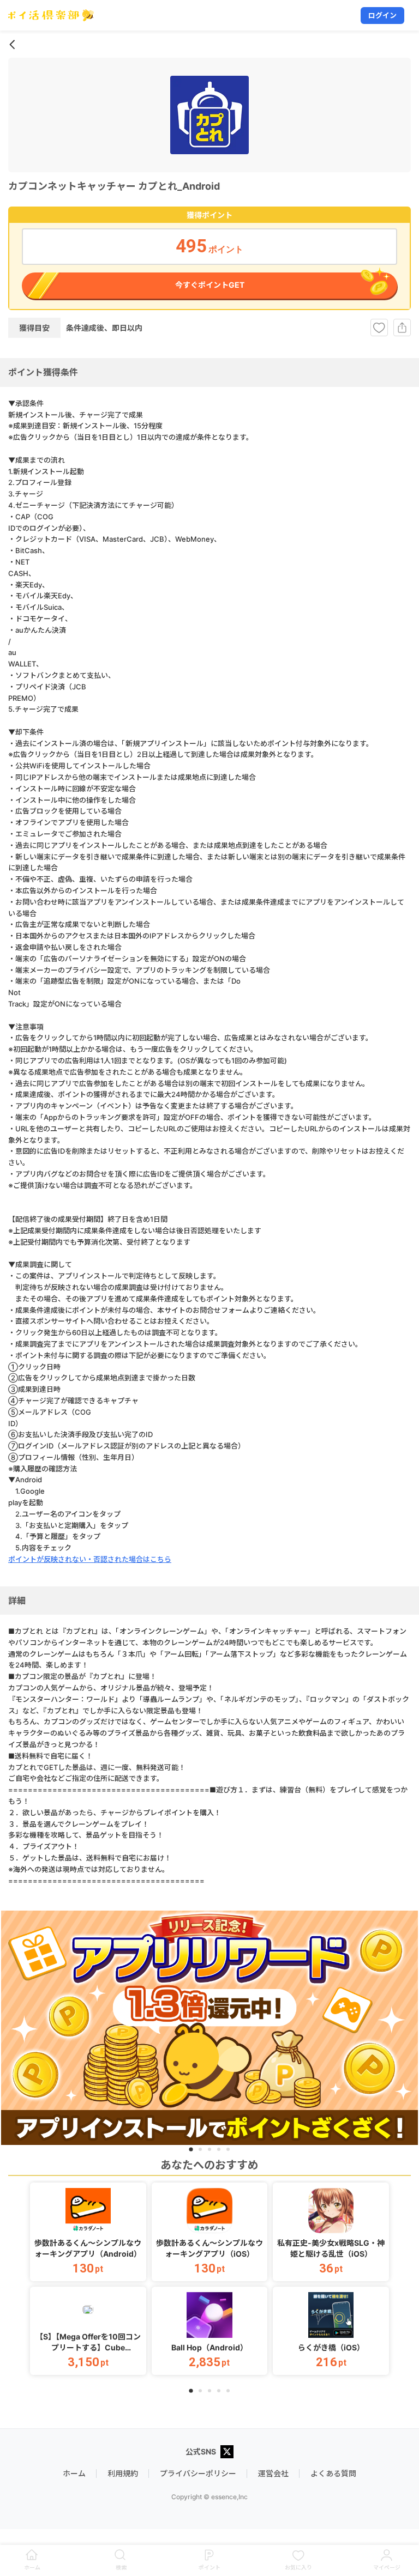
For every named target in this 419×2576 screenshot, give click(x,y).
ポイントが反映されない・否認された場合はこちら (90, 1559)
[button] (88, 2232)
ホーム (74, 2473)
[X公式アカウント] (227, 2453)
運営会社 (273, 2473)
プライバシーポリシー (198, 2473)
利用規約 (123, 2473)
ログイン (382, 15)
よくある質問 (333, 2473)
